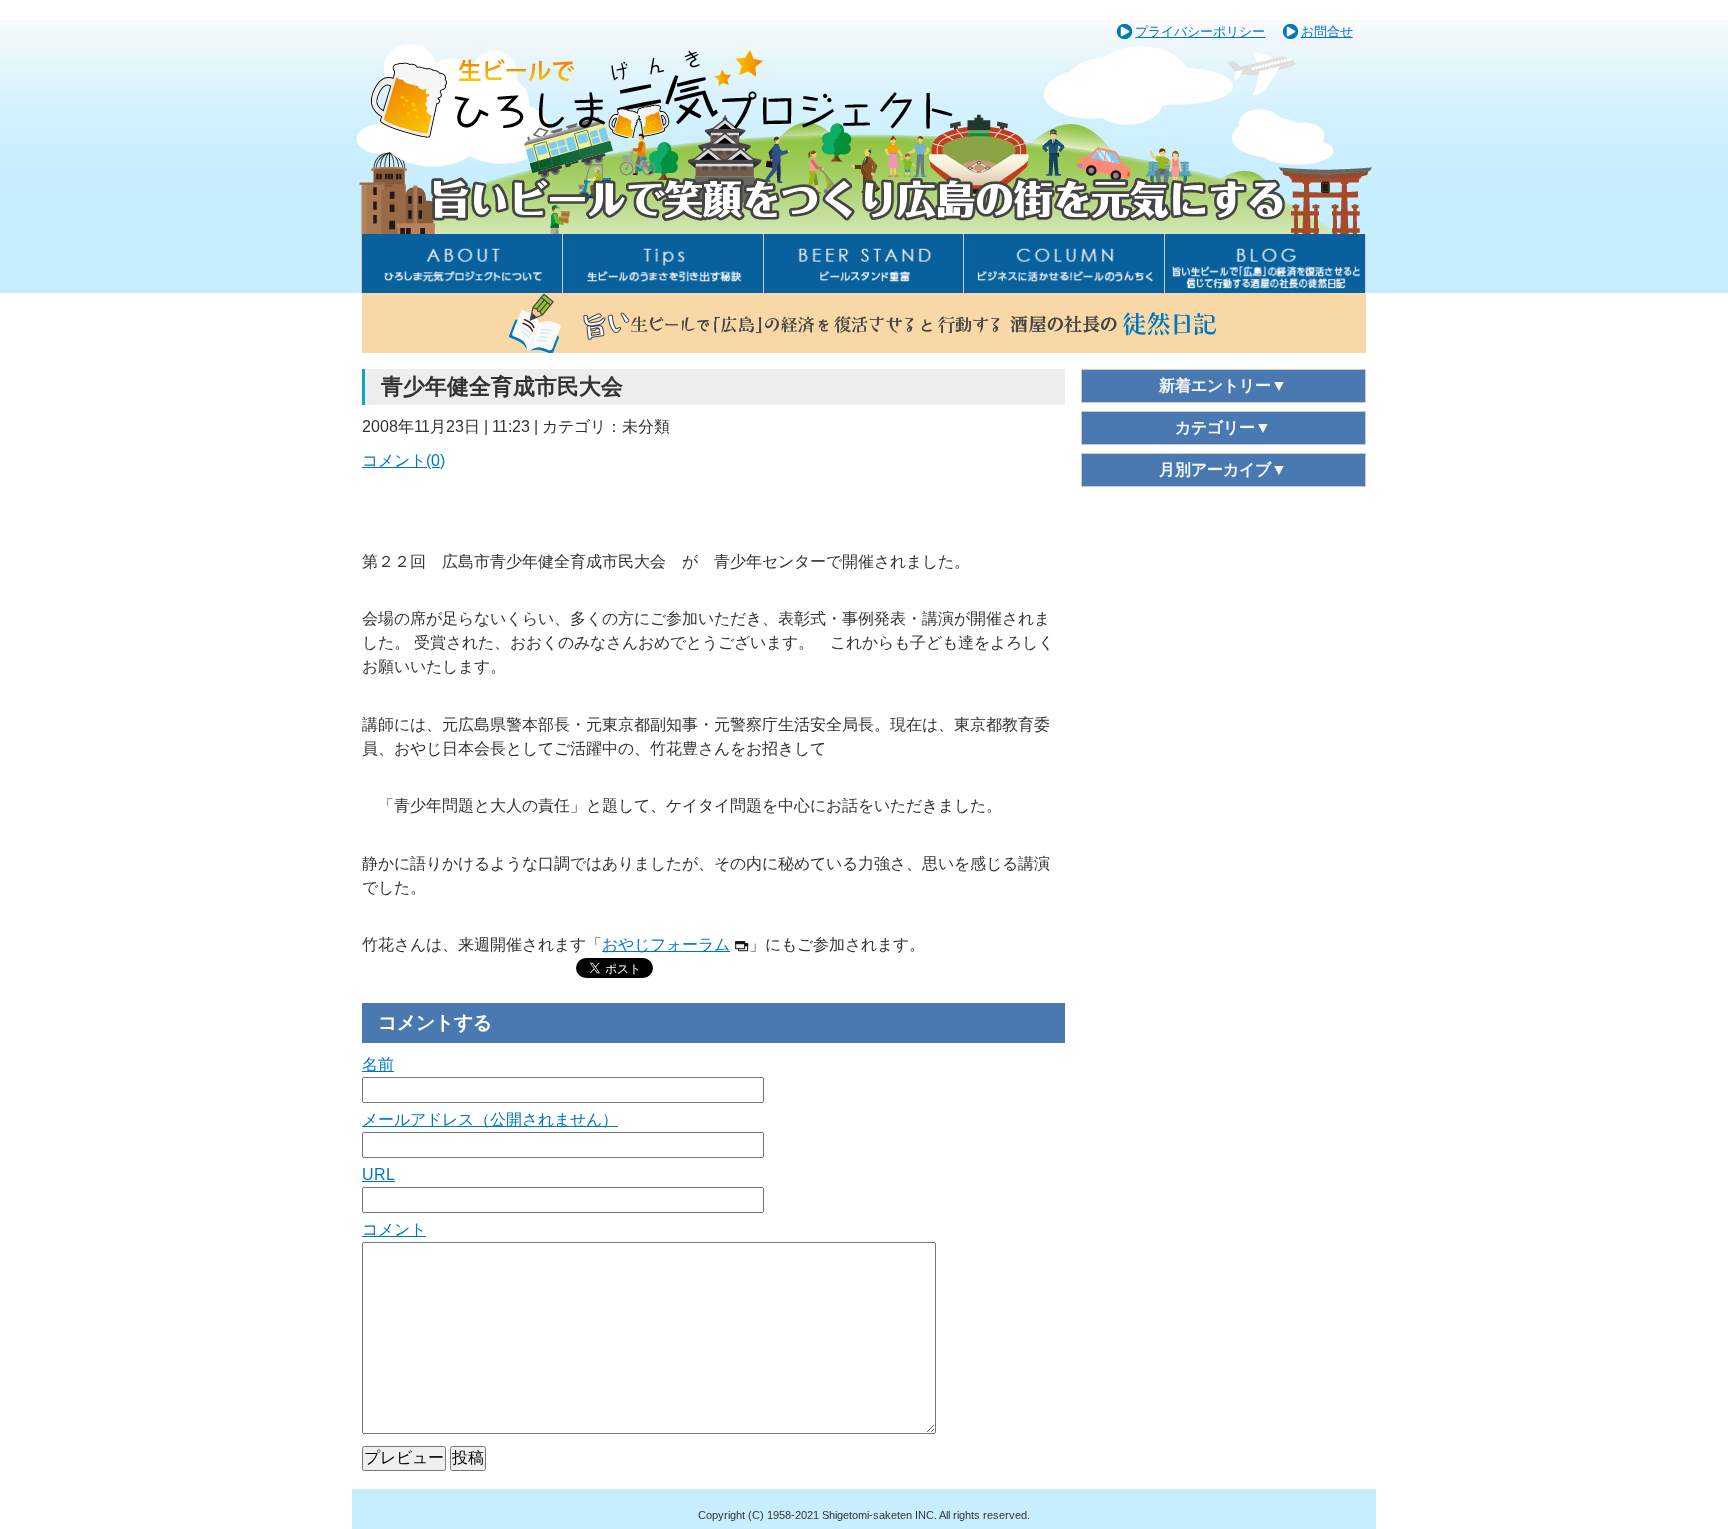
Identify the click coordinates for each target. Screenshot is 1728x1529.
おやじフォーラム (666, 944)
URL (378, 1174)
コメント (394, 1229)
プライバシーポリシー (1200, 31)
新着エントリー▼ (1223, 385)
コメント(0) (403, 460)
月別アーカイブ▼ (1223, 469)
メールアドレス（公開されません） (490, 1119)
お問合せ (1327, 31)
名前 (378, 1064)
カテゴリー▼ (1223, 427)
